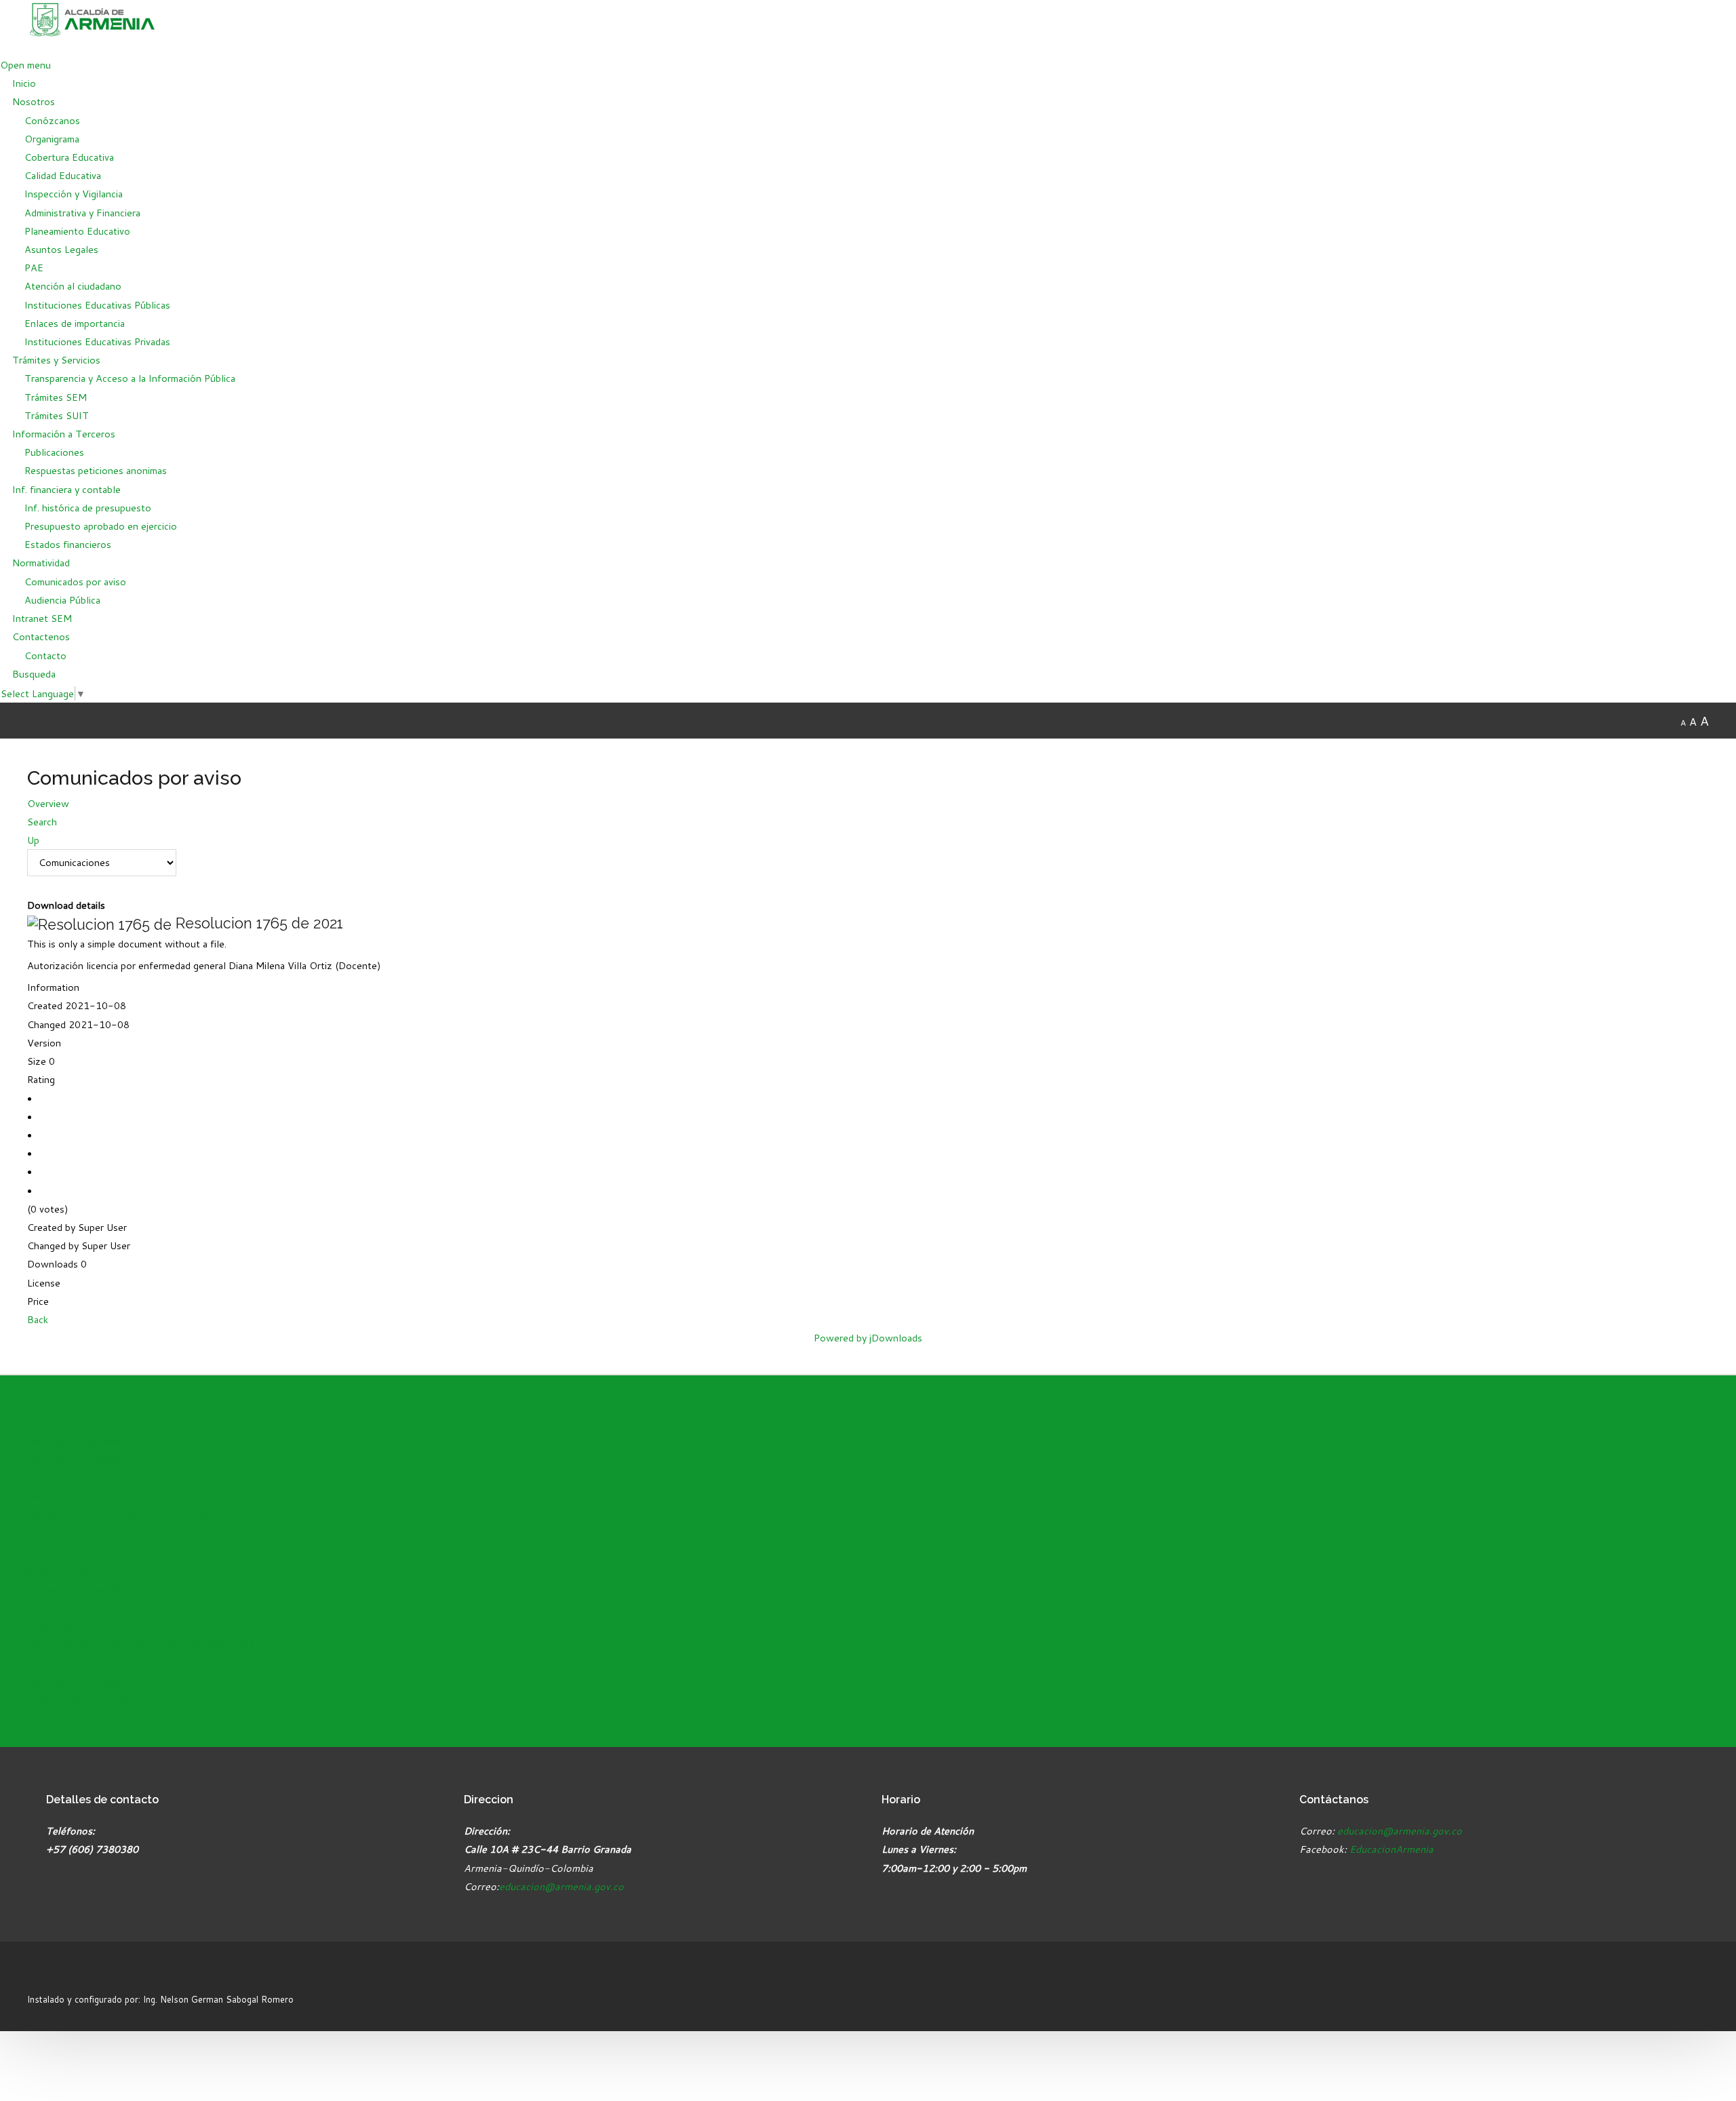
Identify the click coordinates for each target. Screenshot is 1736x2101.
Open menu (25, 65)
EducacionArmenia (1392, 1849)
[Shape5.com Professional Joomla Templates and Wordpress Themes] (56, 1975)
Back (38, 1319)
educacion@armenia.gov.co (561, 1886)
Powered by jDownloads (868, 1338)
